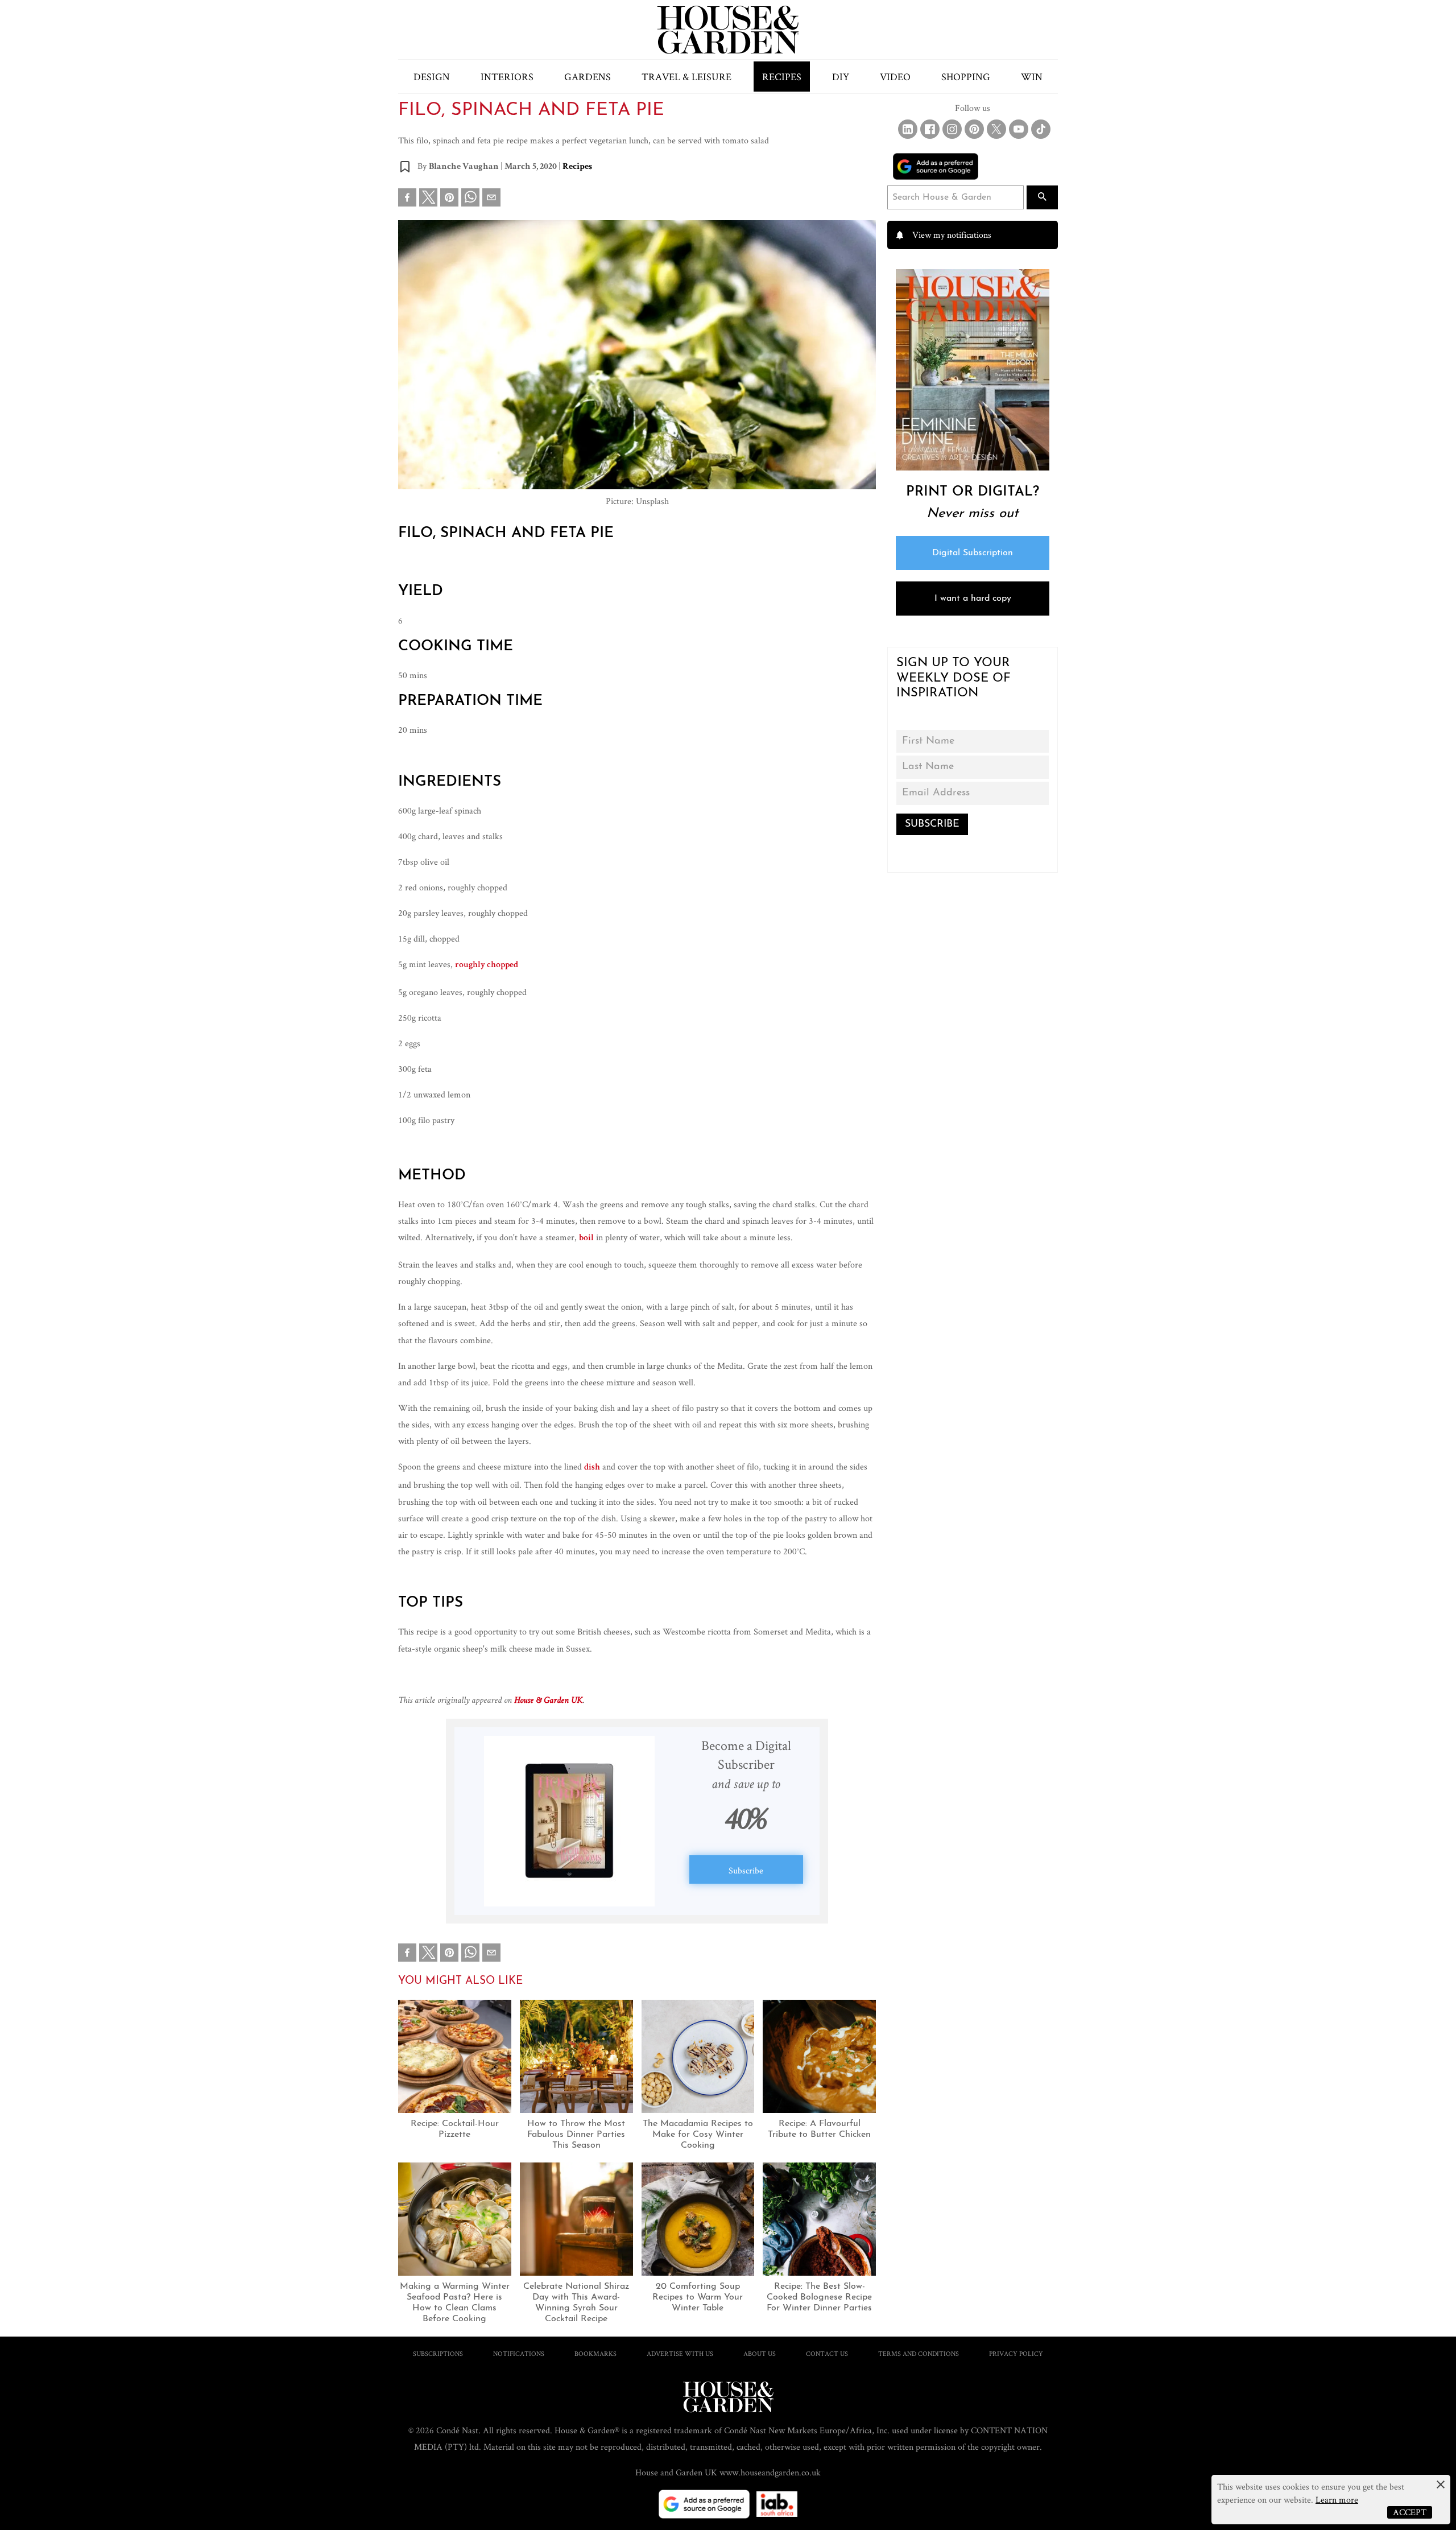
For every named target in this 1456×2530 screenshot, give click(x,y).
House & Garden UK (548, 1701)
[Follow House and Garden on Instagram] (952, 129)
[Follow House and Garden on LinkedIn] (908, 129)
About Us (760, 2353)
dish (592, 1468)
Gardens (588, 77)
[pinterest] (449, 200)
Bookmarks (595, 2353)
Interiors (507, 77)
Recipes (782, 77)
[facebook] (407, 200)
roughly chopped (487, 965)
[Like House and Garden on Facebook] (930, 129)
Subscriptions (438, 2353)
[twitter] (428, 197)
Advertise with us (680, 2353)
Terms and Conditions (919, 2353)
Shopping (966, 77)
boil (586, 1239)
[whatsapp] (470, 200)
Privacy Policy (1016, 2353)
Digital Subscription (973, 553)
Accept (1410, 2512)
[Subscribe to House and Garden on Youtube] (1019, 129)
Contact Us (827, 2353)
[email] (491, 200)
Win (1032, 77)
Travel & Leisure (686, 77)
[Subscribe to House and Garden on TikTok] (1041, 129)
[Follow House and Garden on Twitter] (996, 129)
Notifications (519, 2353)
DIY (841, 77)
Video (895, 77)
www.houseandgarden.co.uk (770, 2472)
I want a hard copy (973, 599)
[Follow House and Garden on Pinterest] (974, 129)
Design (432, 77)
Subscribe (746, 1870)
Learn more (1337, 2500)
